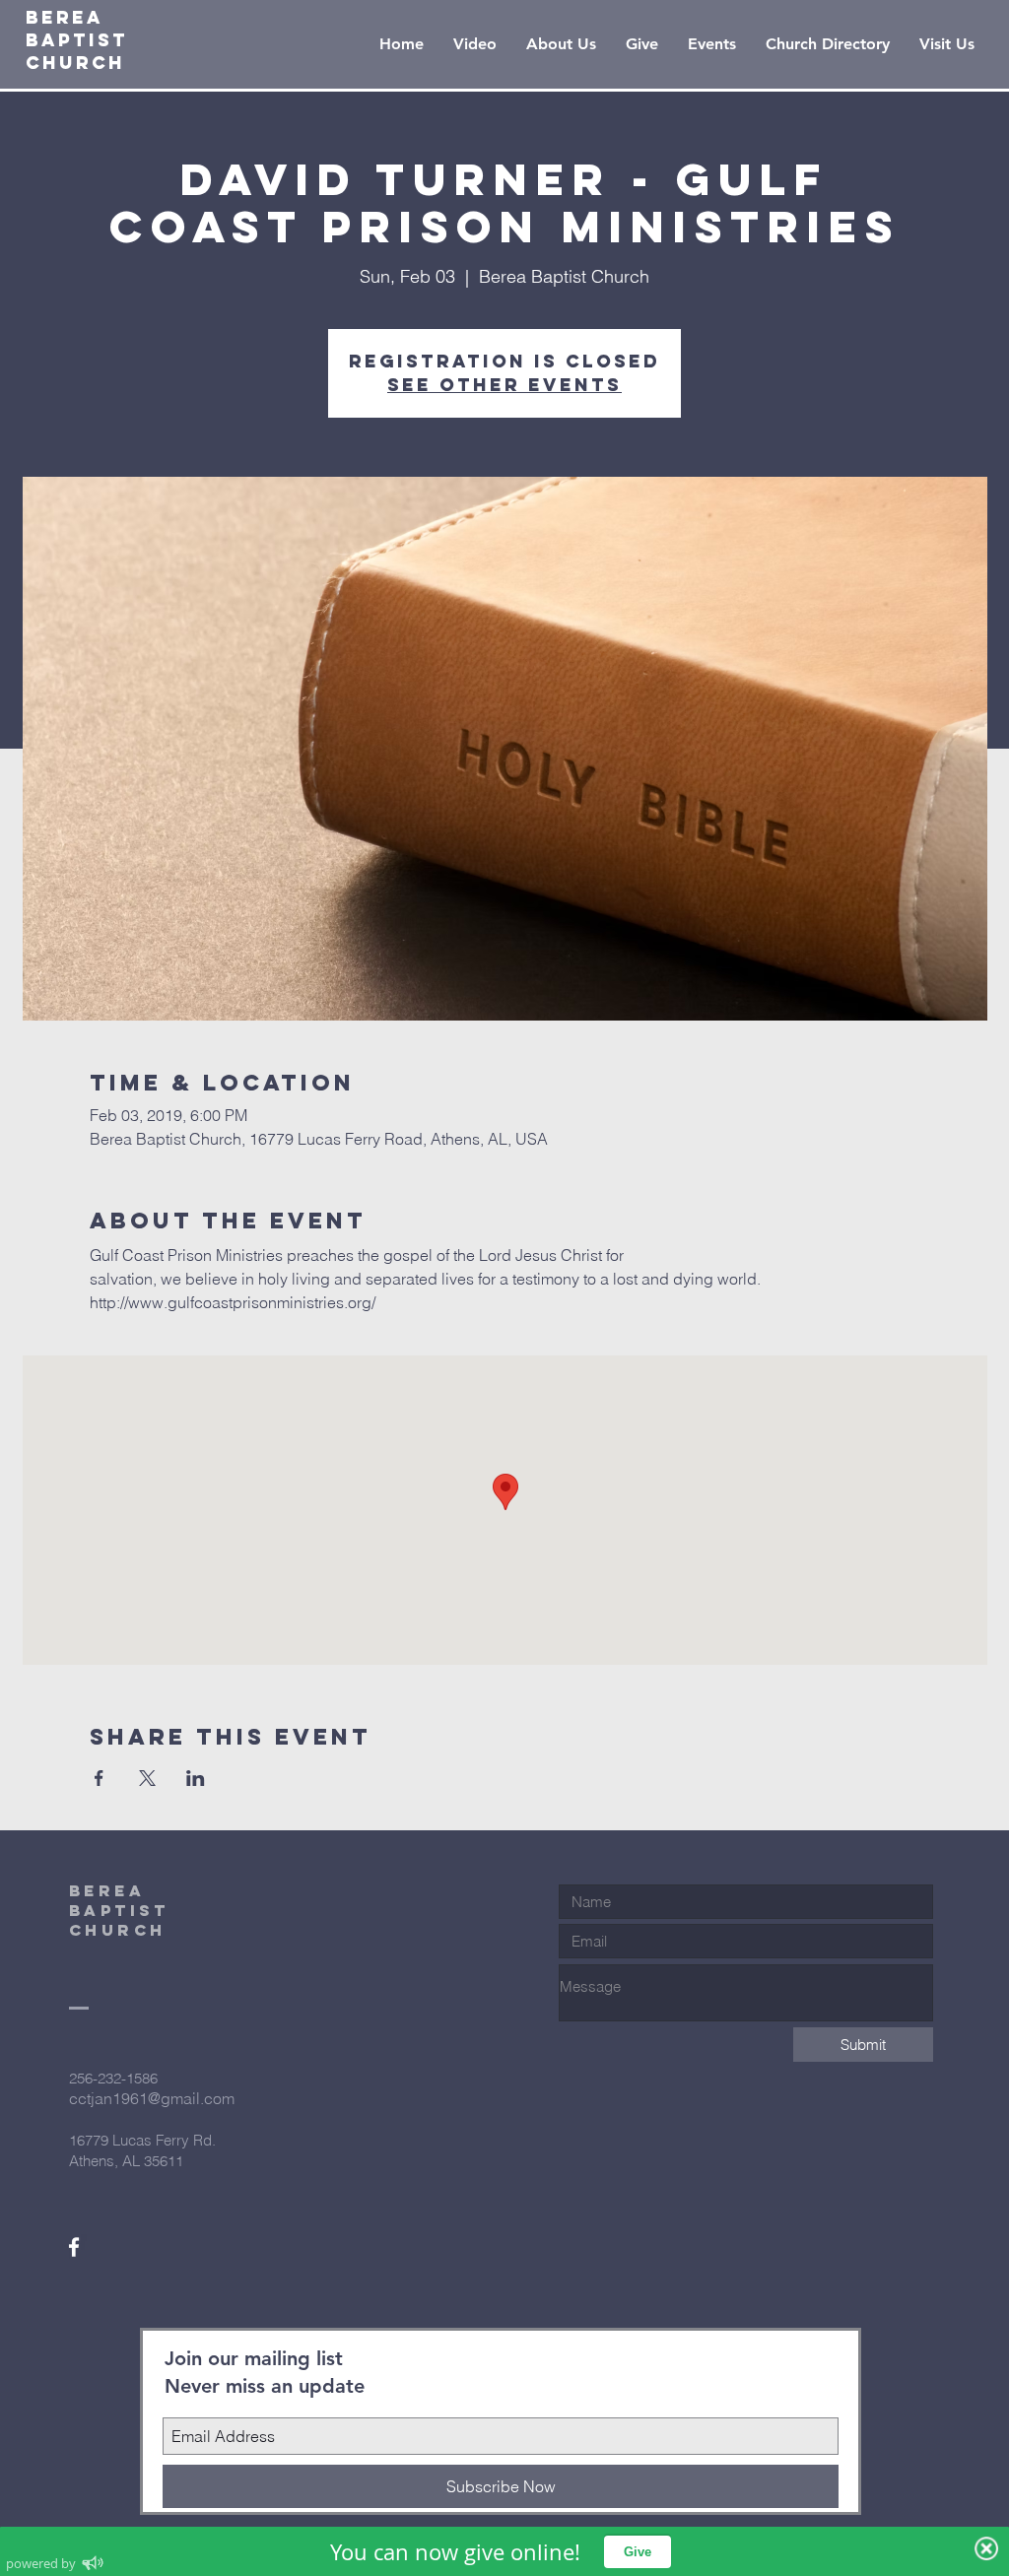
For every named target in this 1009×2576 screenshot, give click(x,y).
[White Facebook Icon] (74, 2247)
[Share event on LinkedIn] (196, 1778)
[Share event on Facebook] (99, 1778)
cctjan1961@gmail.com (152, 2098)
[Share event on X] (147, 1778)
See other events (504, 385)
